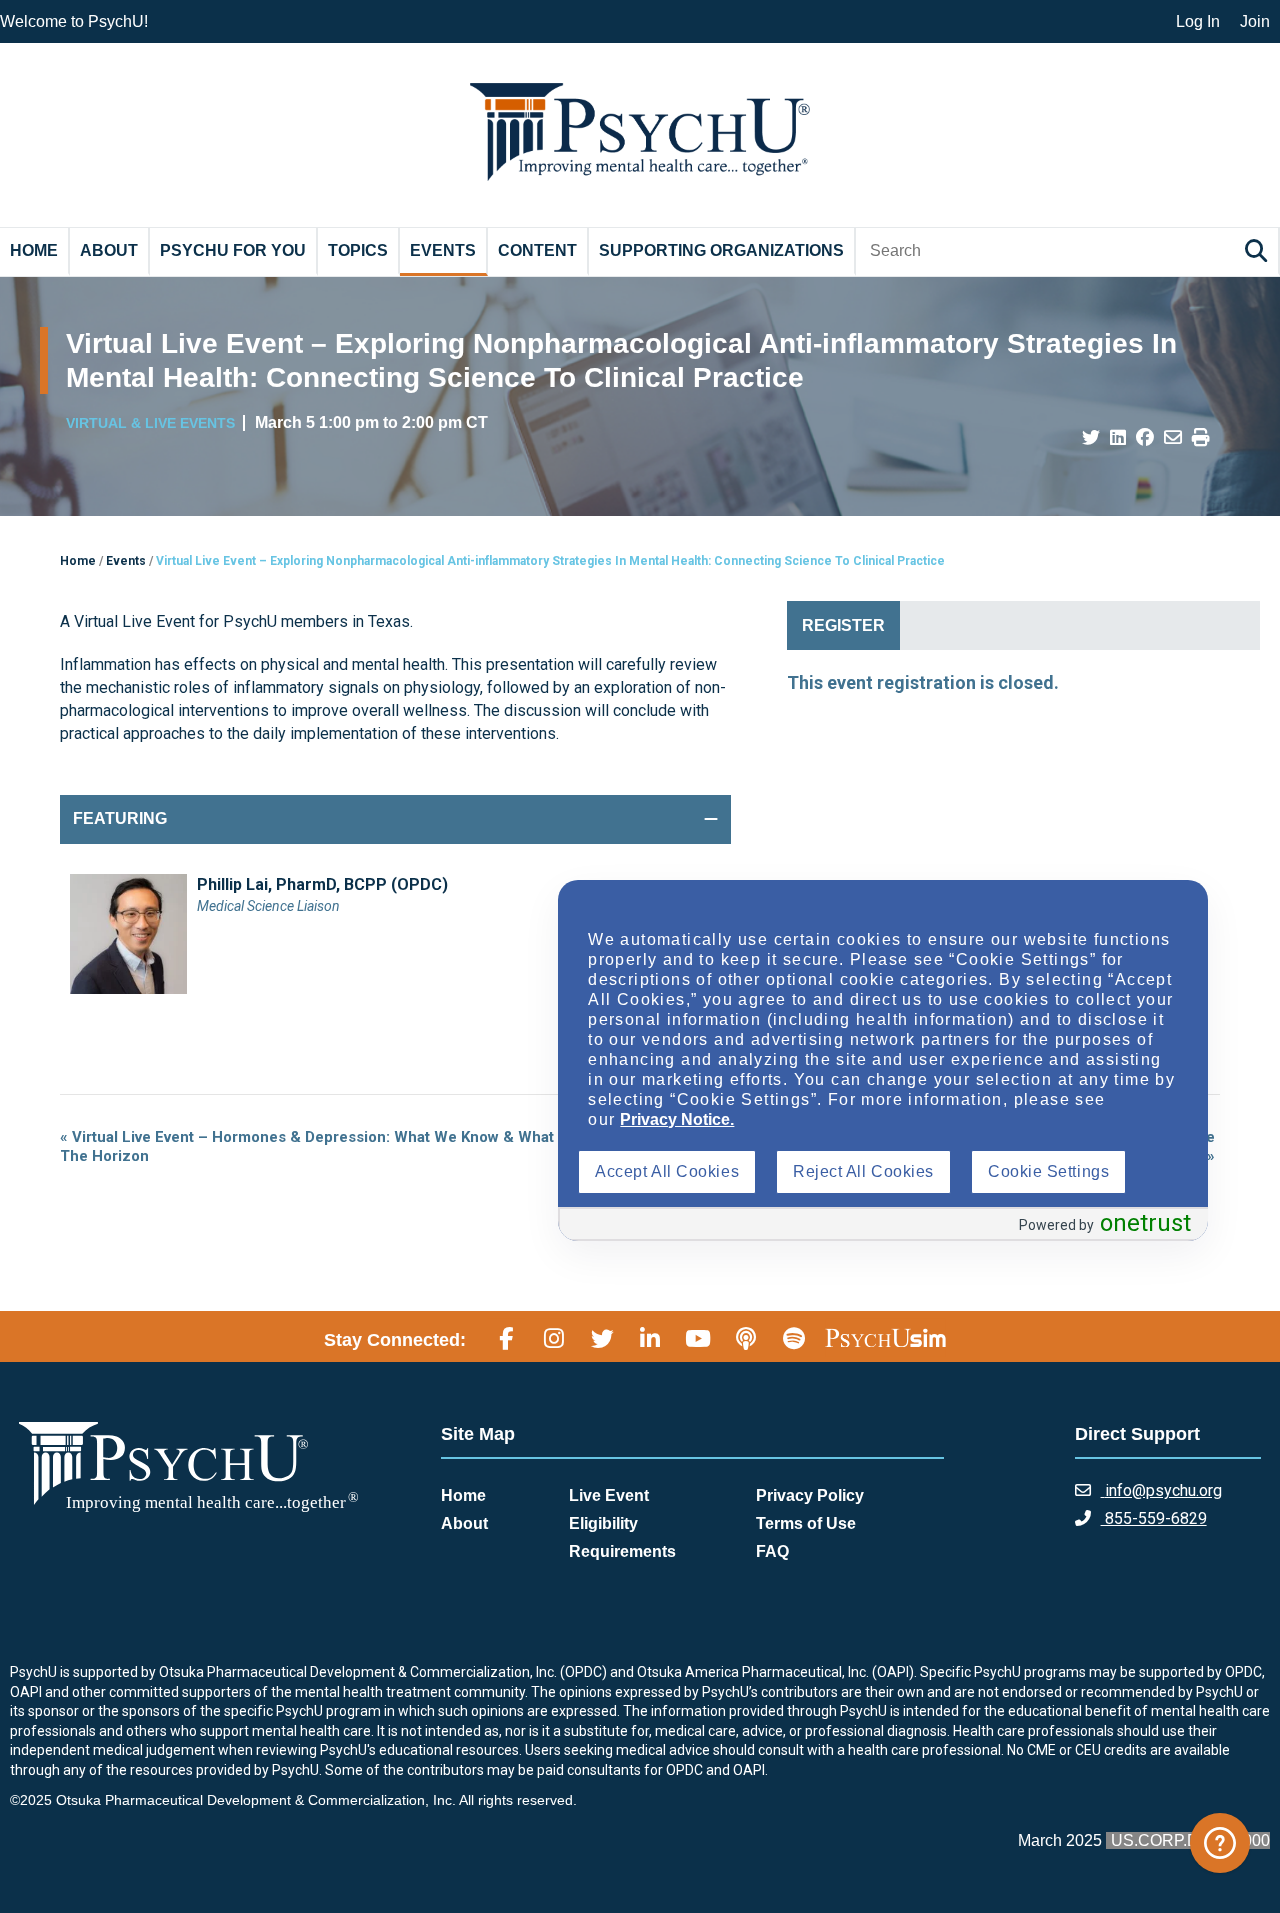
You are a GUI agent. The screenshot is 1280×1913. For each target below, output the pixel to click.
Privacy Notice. (677, 1119)
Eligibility (603, 1523)
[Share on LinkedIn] (1118, 438)
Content (537, 250)
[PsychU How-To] (1220, 1843)
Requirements (622, 1551)
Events (443, 250)
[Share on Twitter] (1091, 438)
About (109, 250)
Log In (1198, 21)
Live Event (609, 1495)
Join (1255, 21)
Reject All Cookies (863, 1171)
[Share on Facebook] (1145, 438)
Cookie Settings (1048, 1171)
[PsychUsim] (885, 1337)
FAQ (772, 1551)
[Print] (1201, 438)
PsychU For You (233, 250)
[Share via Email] (1173, 438)
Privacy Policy (810, 1495)
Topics (358, 250)
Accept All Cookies (667, 1171)
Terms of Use (806, 1523)
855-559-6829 (1154, 1518)
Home (34, 250)
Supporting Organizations (721, 250)
